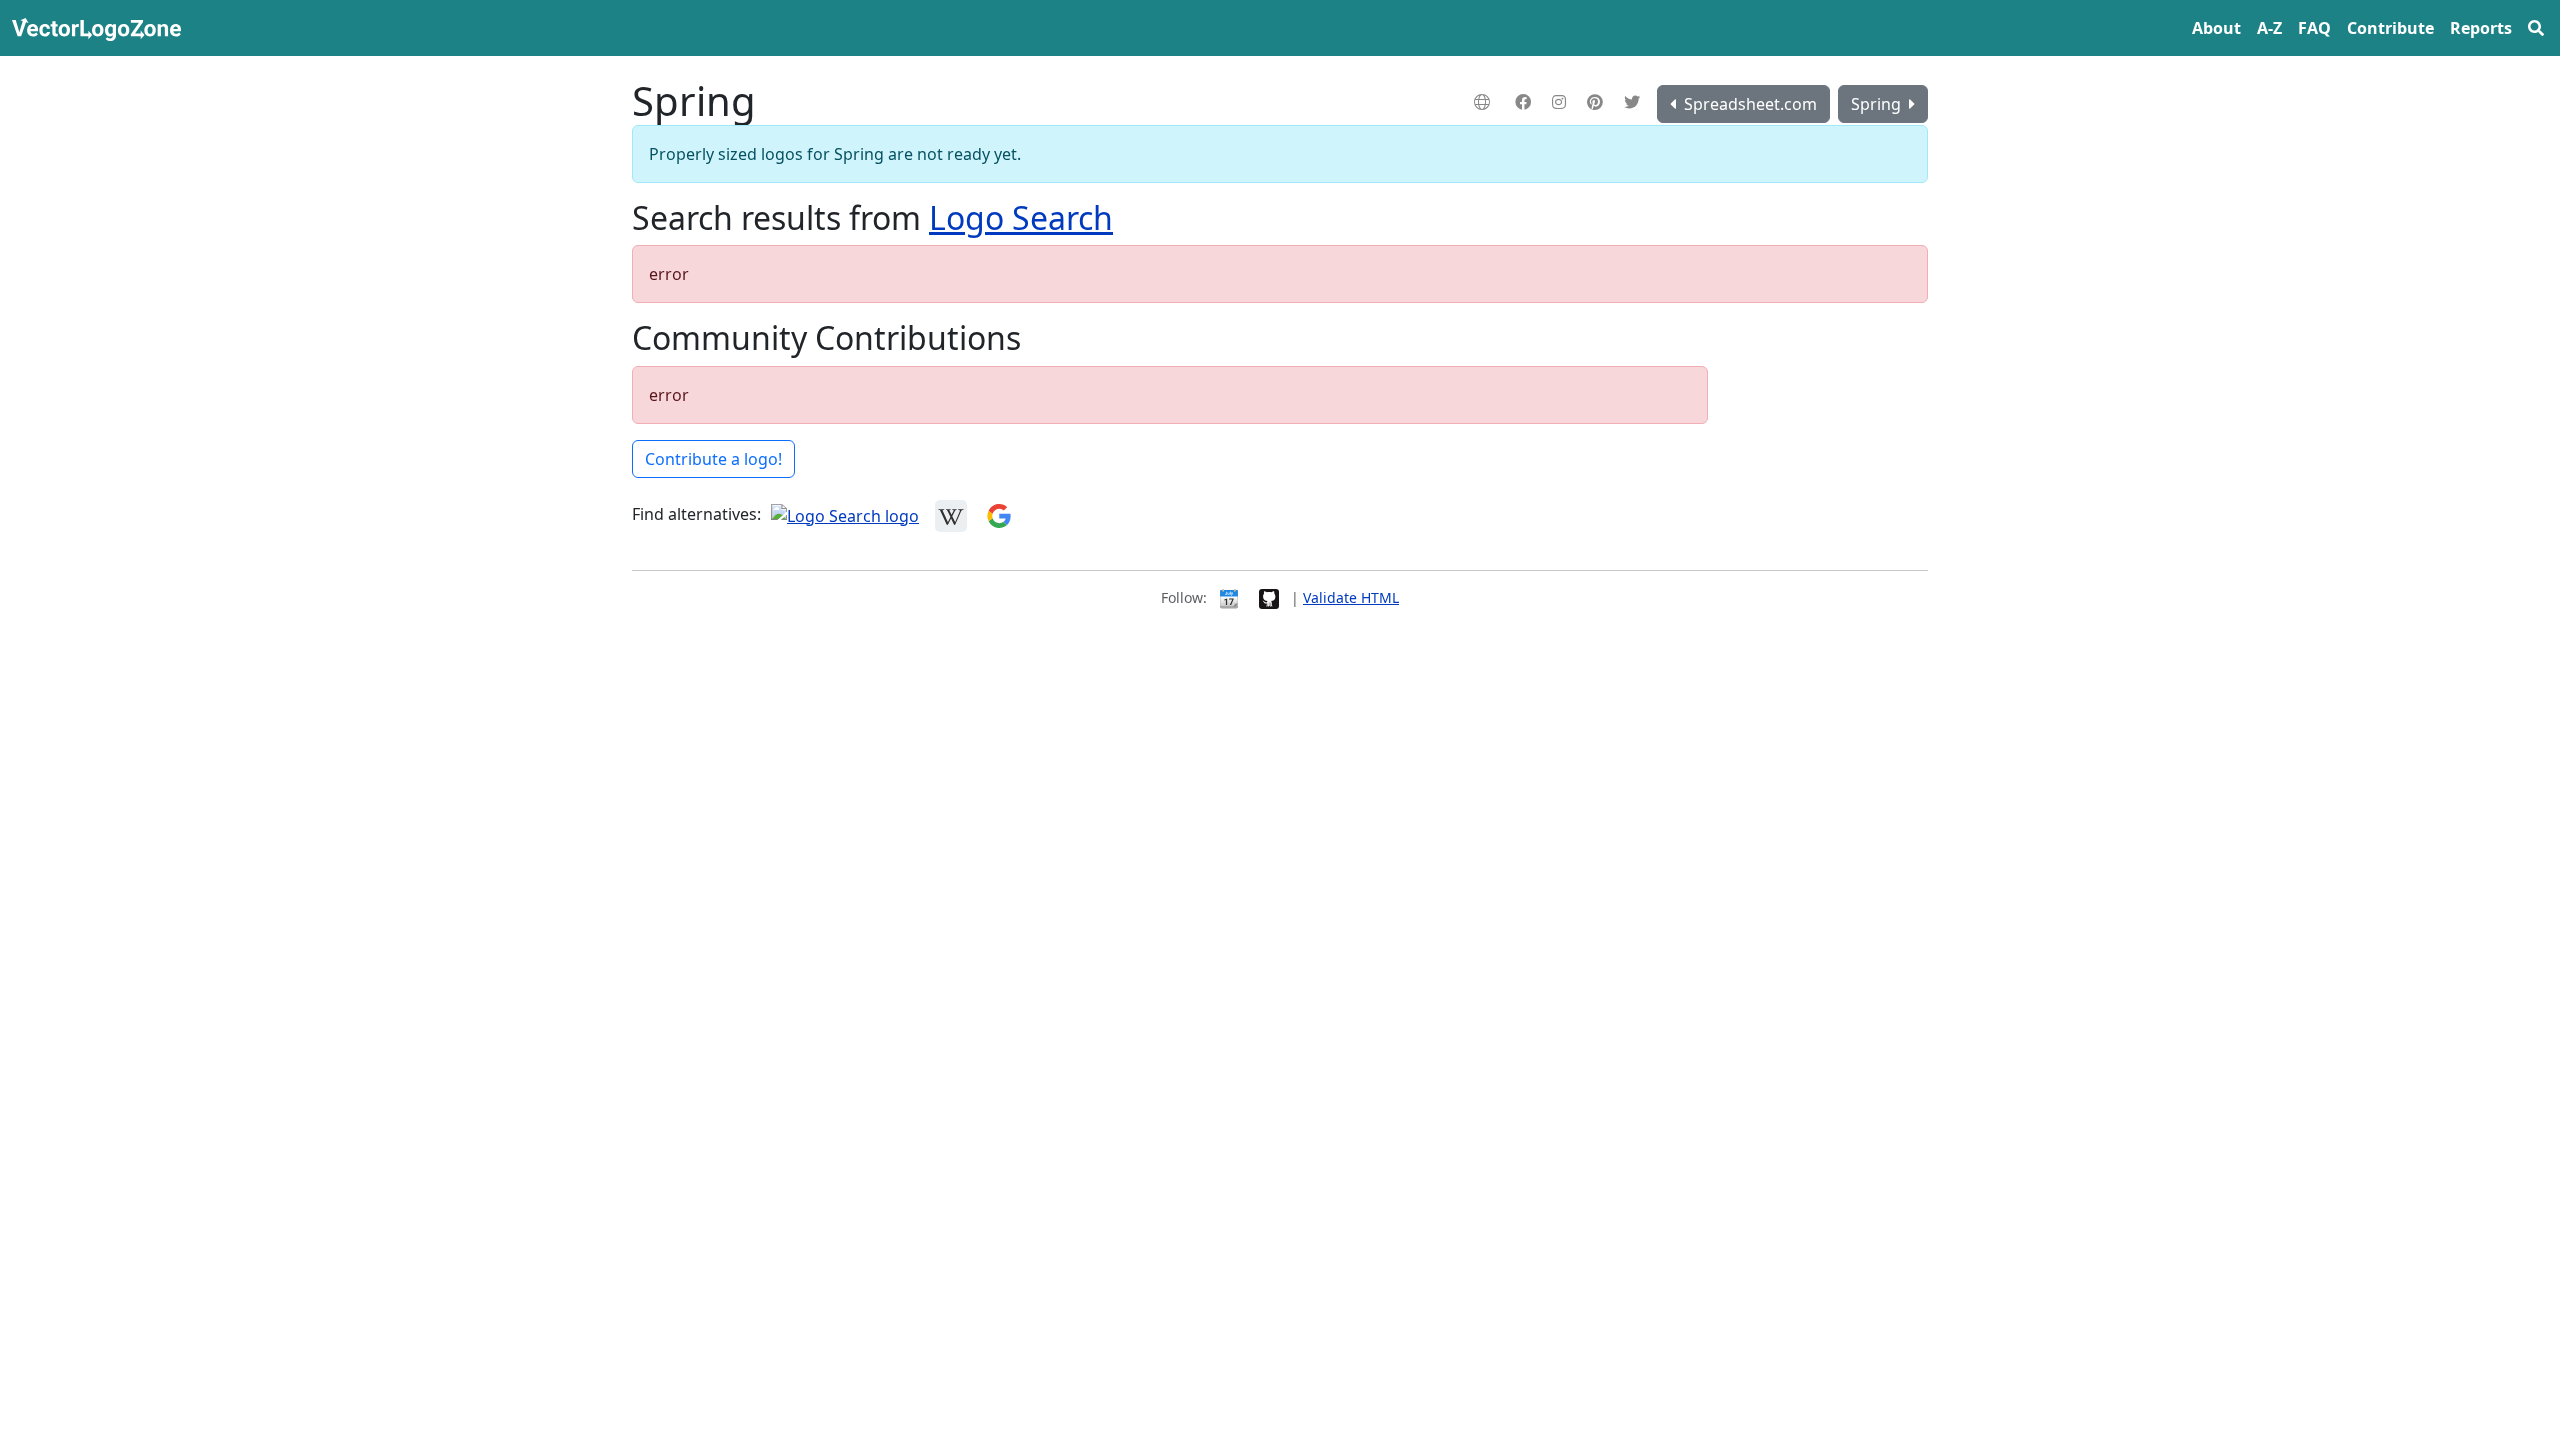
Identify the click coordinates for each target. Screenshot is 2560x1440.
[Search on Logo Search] (845, 514)
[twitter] (1634, 102)
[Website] (1484, 102)
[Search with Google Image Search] (999, 514)
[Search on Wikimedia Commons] (951, 514)
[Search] (2536, 28)
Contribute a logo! (713, 459)
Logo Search (1021, 217)
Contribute (2390, 28)
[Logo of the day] (1229, 597)
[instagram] (1561, 102)
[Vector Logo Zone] (100, 28)
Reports (2481, 28)
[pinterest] (1597, 102)
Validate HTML (1351, 597)
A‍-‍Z (2269, 28)
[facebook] (1525, 102)
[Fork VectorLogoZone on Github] (1269, 597)
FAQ (2314, 28)
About (2216, 28)
